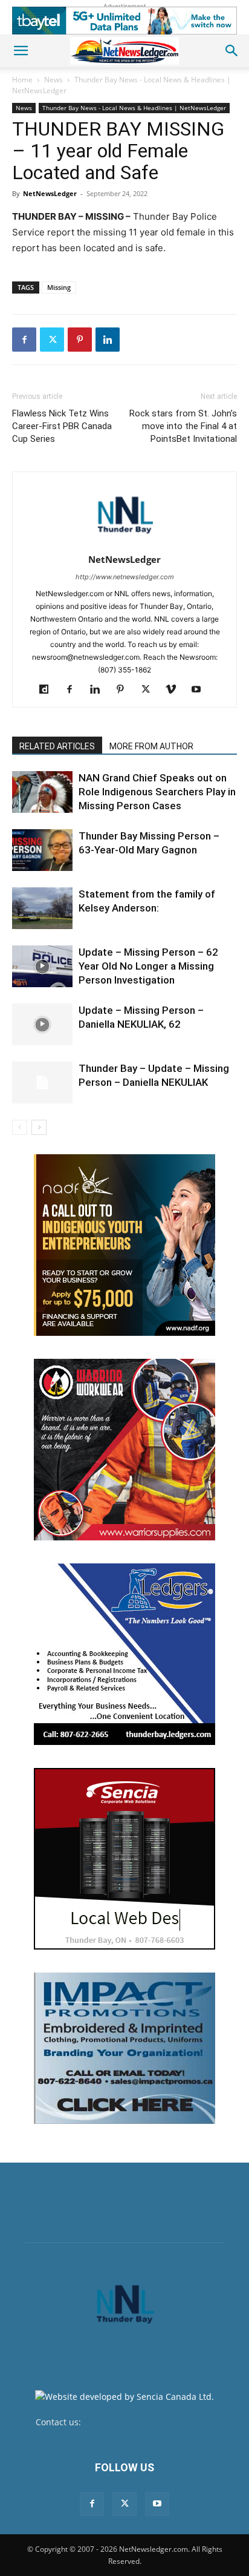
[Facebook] (24, 340)
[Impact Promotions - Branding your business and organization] (124, 2048)
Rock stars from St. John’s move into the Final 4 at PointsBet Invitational (183, 426)
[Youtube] (201, 690)
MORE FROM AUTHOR (151, 746)
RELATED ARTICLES (57, 746)
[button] (21, 51)
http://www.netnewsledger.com (125, 577)
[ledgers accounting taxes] (124, 1654)
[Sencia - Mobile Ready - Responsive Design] (124, 1859)
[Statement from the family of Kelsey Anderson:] (42, 908)
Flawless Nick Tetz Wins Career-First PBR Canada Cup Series (62, 426)
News (53, 80)
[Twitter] (52, 340)
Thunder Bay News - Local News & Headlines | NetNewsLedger (134, 108)
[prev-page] (20, 1127)
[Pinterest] (80, 340)
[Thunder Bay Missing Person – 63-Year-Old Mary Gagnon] (42, 850)
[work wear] (124, 1450)
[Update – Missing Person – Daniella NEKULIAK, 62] (42, 1024)
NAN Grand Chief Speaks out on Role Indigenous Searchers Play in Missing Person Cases (157, 792)
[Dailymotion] (49, 690)
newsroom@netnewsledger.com (148, 2422)
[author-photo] (124, 543)
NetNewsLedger (50, 193)
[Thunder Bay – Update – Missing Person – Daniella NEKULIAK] (42, 1083)
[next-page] (39, 1127)
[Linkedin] (108, 340)
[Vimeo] (176, 690)
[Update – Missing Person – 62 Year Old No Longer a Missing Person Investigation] (42, 966)
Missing (59, 287)
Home (22, 80)
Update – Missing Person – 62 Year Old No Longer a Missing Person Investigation (148, 966)
